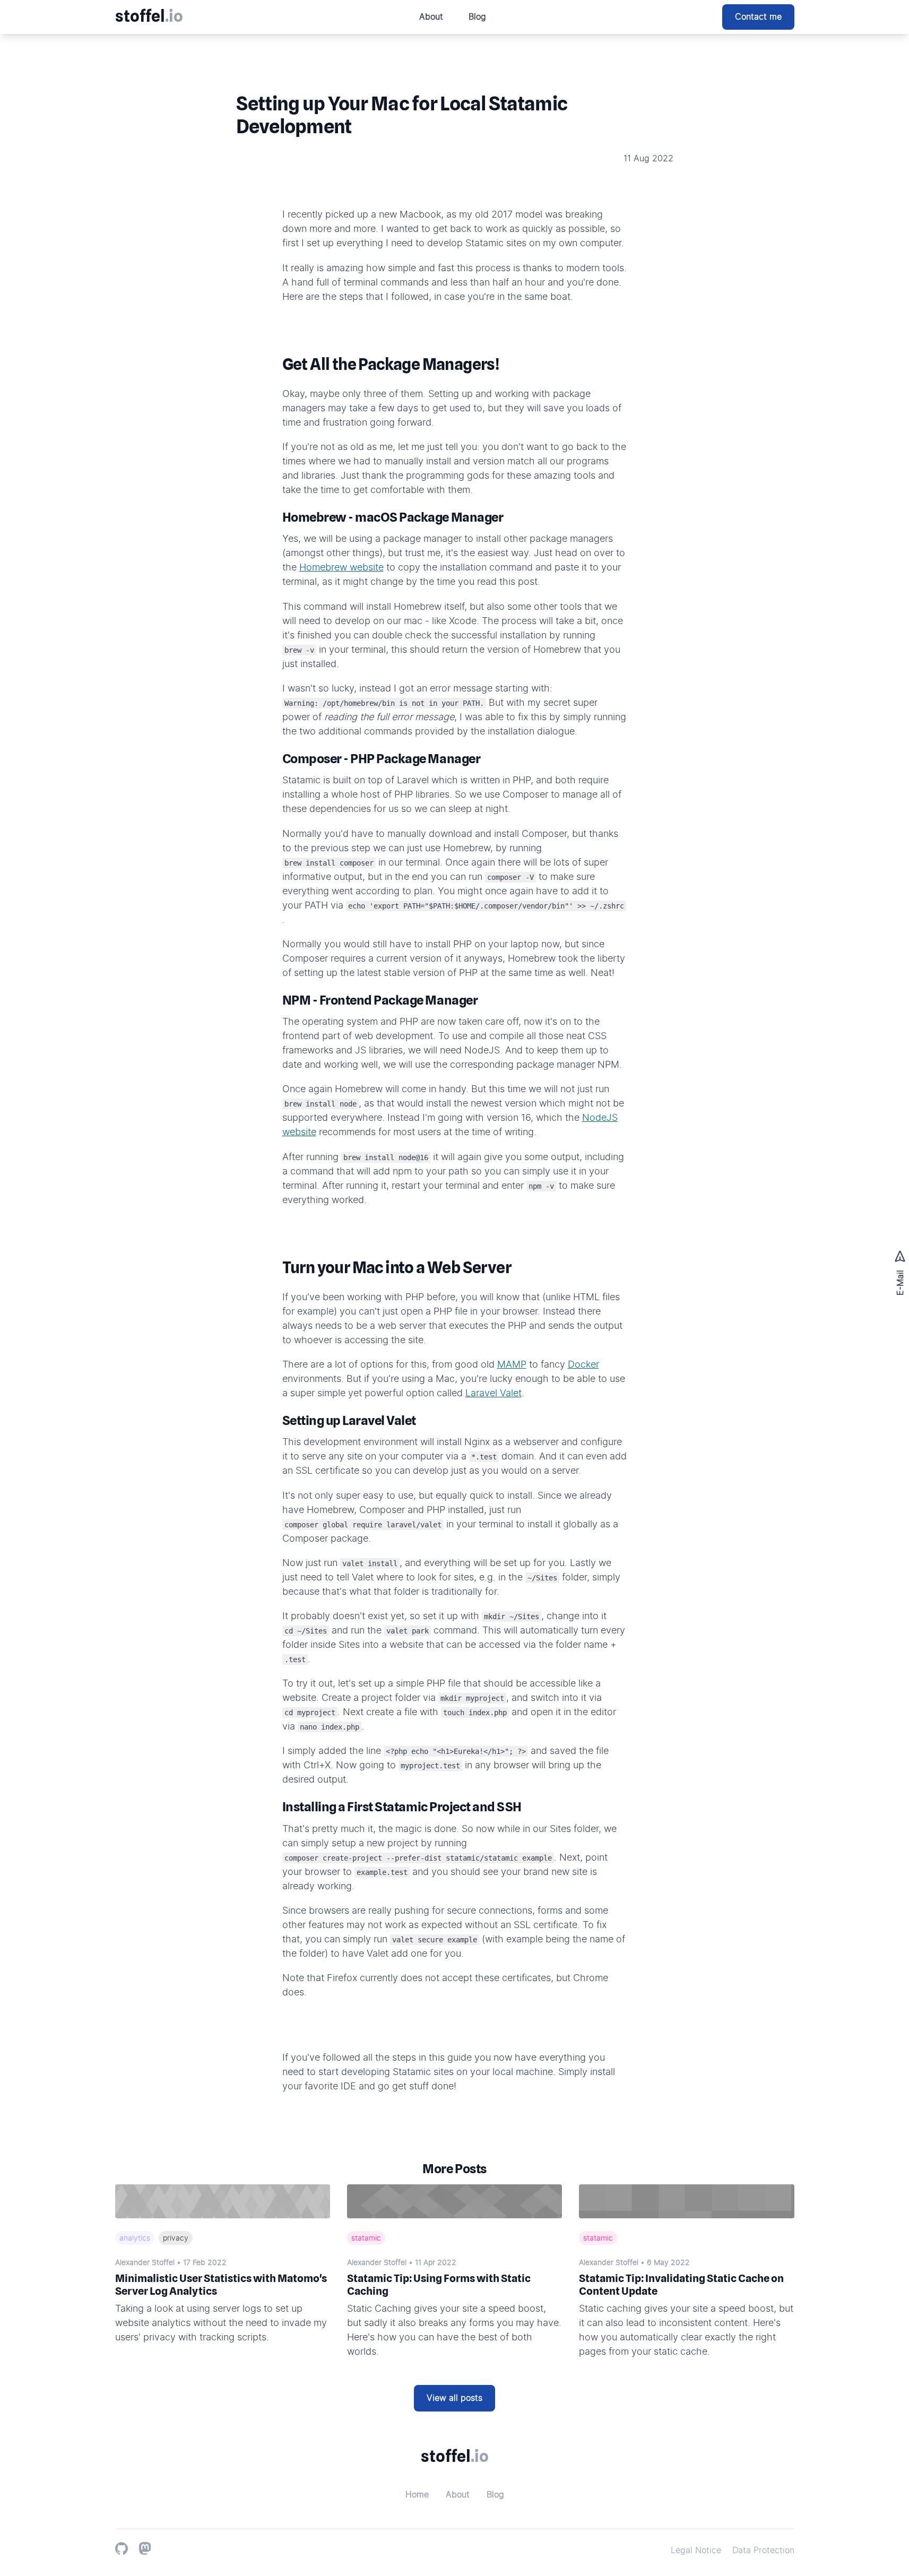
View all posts (454, 2398)
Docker (583, 1365)
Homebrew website (341, 568)
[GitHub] (122, 2548)
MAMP (512, 1365)
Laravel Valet (494, 1394)
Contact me (758, 17)
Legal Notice (696, 2551)
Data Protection (763, 2551)
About (431, 17)
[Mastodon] (145, 2548)
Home (417, 2495)
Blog (477, 17)
